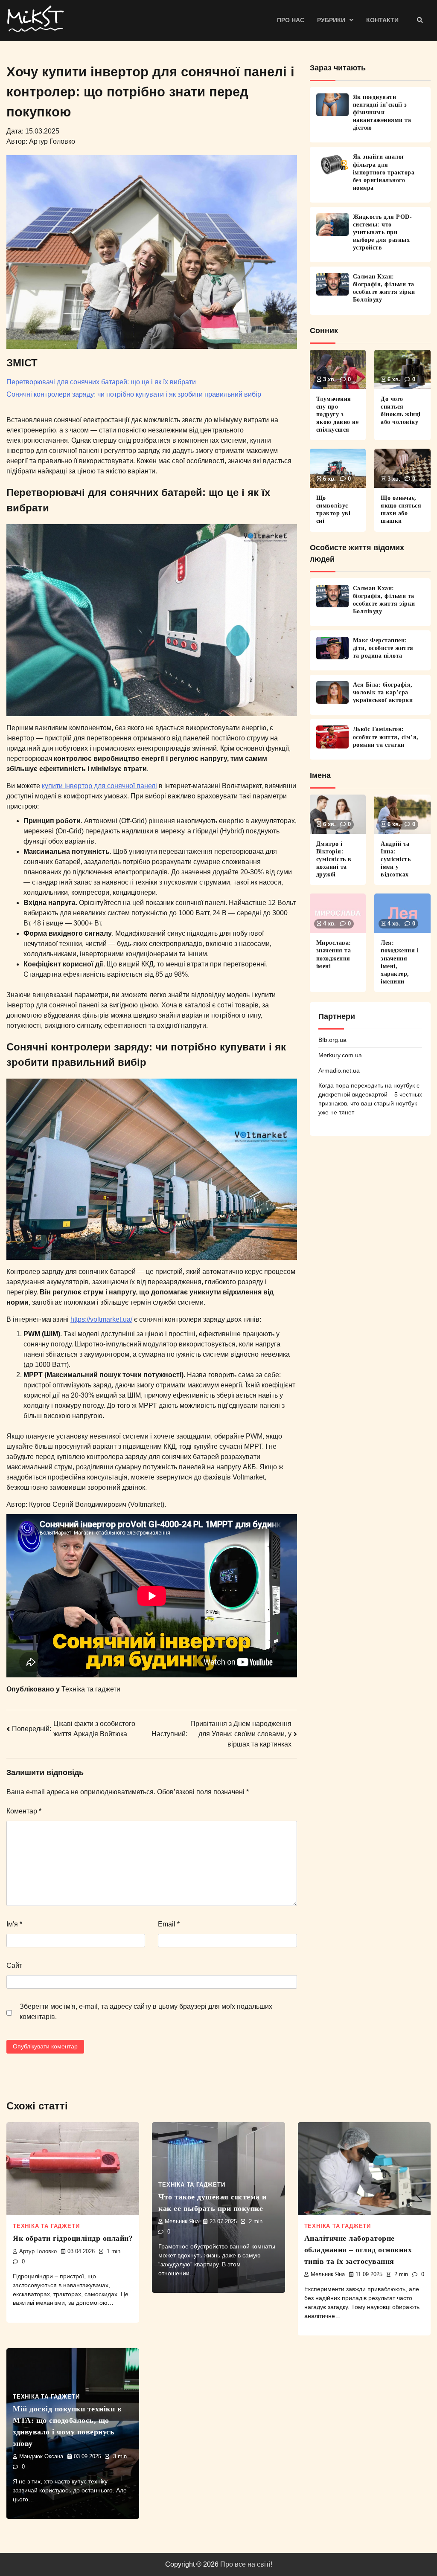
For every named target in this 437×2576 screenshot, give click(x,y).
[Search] (420, 20)
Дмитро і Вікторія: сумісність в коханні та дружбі (334, 859)
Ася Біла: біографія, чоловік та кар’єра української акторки (383, 692)
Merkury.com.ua (340, 1055)
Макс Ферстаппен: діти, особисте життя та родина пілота (383, 648)
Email (169, 1924)
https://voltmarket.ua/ (101, 1319)
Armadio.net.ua (339, 1070)
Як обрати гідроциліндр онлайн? (73, 2238)
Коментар (24, 1811)
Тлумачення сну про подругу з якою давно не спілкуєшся (338, 414)
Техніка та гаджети (91, 1689)
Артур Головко (38, 2251)
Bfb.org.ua (332, 1040)
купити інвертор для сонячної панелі (99, 786)
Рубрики (331, 20)
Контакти (382, 20)
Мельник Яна (182, 2222)
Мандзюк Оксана (41, 2457)
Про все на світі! (246, 2564)
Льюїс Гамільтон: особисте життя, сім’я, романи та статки (386, 737)
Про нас (291, 20)
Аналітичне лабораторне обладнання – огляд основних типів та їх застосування (358, 2250)
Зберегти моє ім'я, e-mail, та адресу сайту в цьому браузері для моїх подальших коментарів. (146, 2012)
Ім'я (14, 1924)
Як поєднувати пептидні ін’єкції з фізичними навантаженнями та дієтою (382, 112)
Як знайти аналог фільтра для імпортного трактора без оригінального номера (384, 172)
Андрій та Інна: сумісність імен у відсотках (396, 859)
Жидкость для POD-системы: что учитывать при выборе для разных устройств (383, 232)
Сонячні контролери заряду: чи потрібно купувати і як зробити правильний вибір (134, 394)
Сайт (14, 1965)
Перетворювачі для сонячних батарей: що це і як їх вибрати (101, 382)
